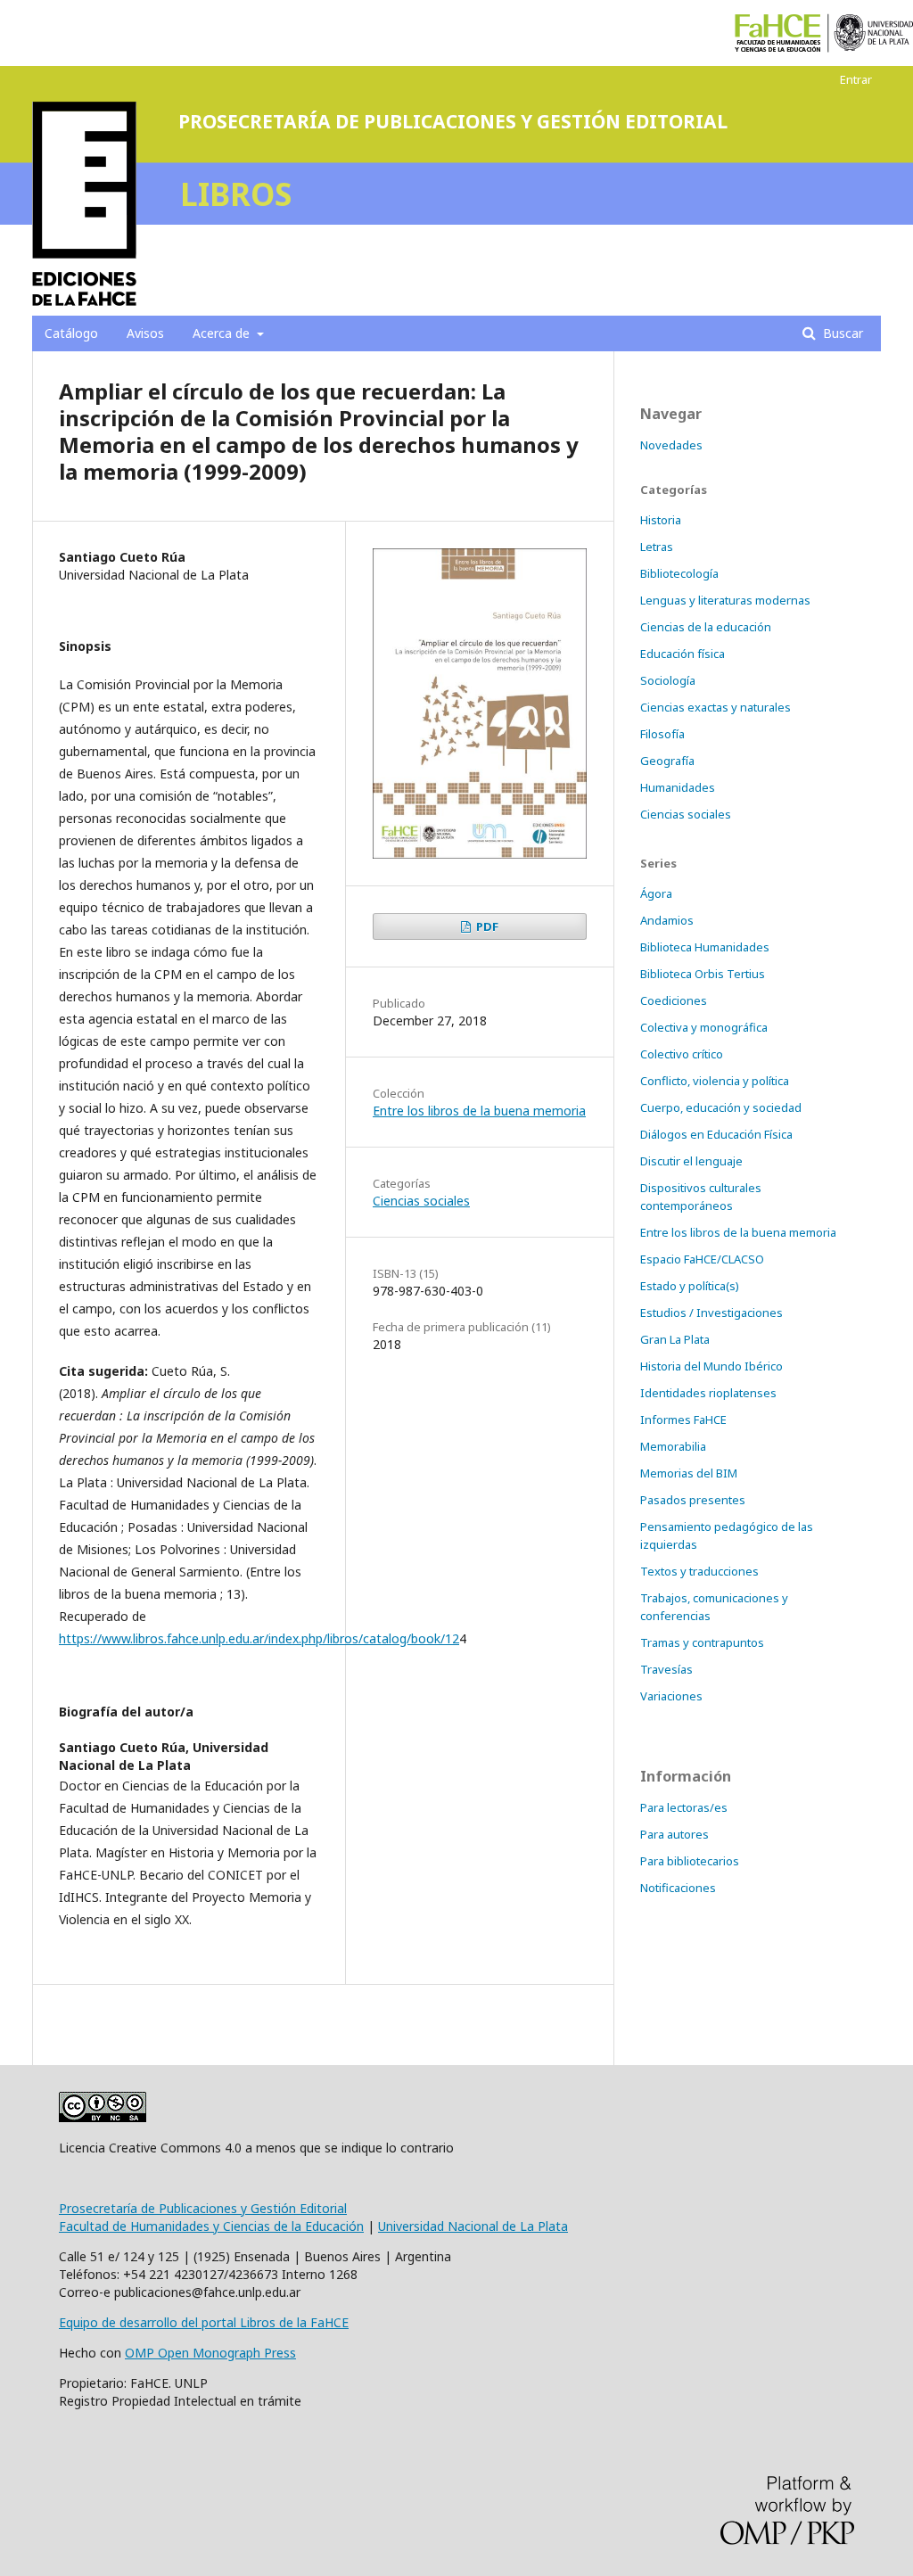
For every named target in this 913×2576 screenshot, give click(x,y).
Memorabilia (673, 1446)
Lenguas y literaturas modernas (725, 600)
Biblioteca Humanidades (705, 947)
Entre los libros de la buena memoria (479, 1111)
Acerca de (223, 333)
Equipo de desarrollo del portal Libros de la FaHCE (204, 2322)
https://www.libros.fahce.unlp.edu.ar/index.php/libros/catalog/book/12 (259, 1638)
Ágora (656, 893)
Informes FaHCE (683, 1420)
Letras (657, 547)
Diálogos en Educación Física (716, 1134)
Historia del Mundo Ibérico (711, 1366)
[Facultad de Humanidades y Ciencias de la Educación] (778, 33)
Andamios (667, 920)
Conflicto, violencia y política (715, 1081)
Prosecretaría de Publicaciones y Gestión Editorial (203, 2208)
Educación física (683, 654)
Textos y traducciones (699, 1571)
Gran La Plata (675, 1339)
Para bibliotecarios (690, 1861)
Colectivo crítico (682, 1054)
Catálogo (71, 333)
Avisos (145, 333)
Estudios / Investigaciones (711, 1313)
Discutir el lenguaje (691, 1161)
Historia (661, 520)
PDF (486, 926)
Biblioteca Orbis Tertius (703, 974)
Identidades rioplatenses (708, 1393)
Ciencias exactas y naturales (716, 707)
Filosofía (662, 734)
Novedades (671, 445)
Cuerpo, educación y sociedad (721, 1107)
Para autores (674, 1834)
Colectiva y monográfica (704, 1027)
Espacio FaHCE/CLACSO (702, 1259)
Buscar (841, 333)
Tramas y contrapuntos (702, 1642)
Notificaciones (678, 1888)
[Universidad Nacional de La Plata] (874, 33)
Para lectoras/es (684, 1807)
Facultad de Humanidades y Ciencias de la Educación (211, 2226)
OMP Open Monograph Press (210, 2353)
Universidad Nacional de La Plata (473, 2226)
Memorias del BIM (689, 1473)
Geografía (667, 761)
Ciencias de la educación (706, 627)
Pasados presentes (693, 1500)
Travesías (666, 1669)
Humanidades (678, 787)
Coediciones (674, 1000)
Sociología (668, 680)
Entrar (856, 79)
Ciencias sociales (421, 1201)
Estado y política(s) (690, 1286)
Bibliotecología (679, 573)
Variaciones (671, 1696)
